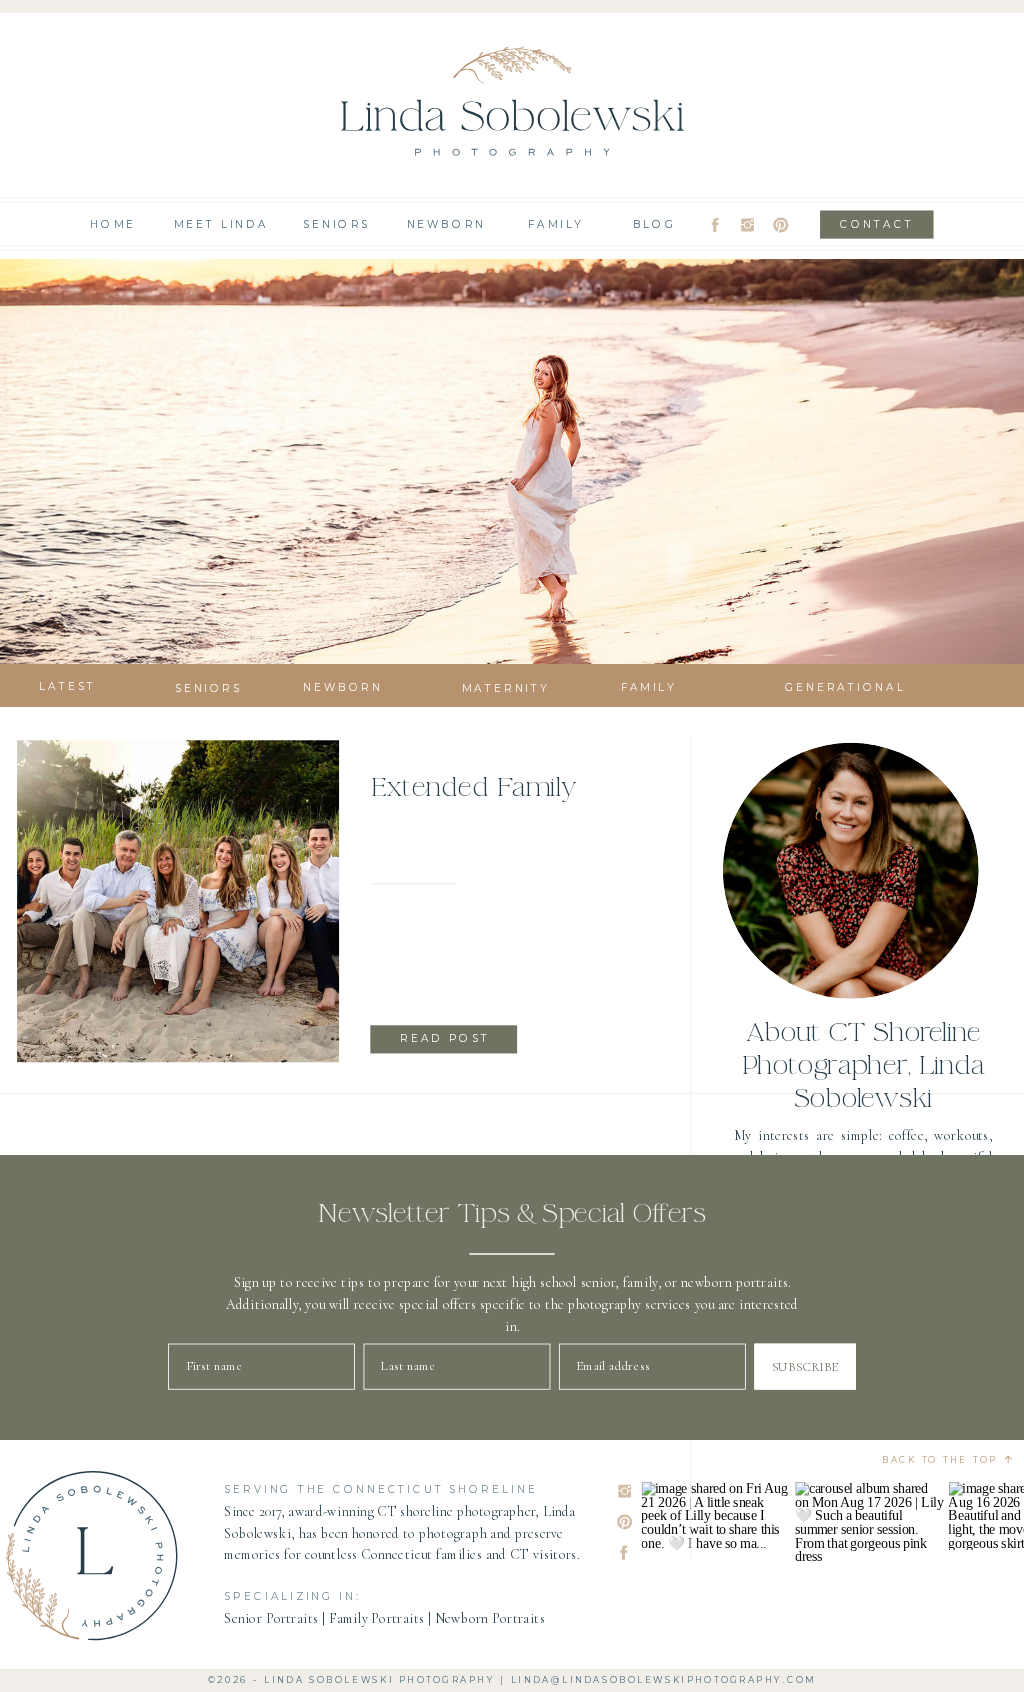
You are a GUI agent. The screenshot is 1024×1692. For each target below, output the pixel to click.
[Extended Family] (178, 902)
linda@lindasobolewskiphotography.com (663, 1680)
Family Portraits (377, 1618)
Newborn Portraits (490, 1618)
